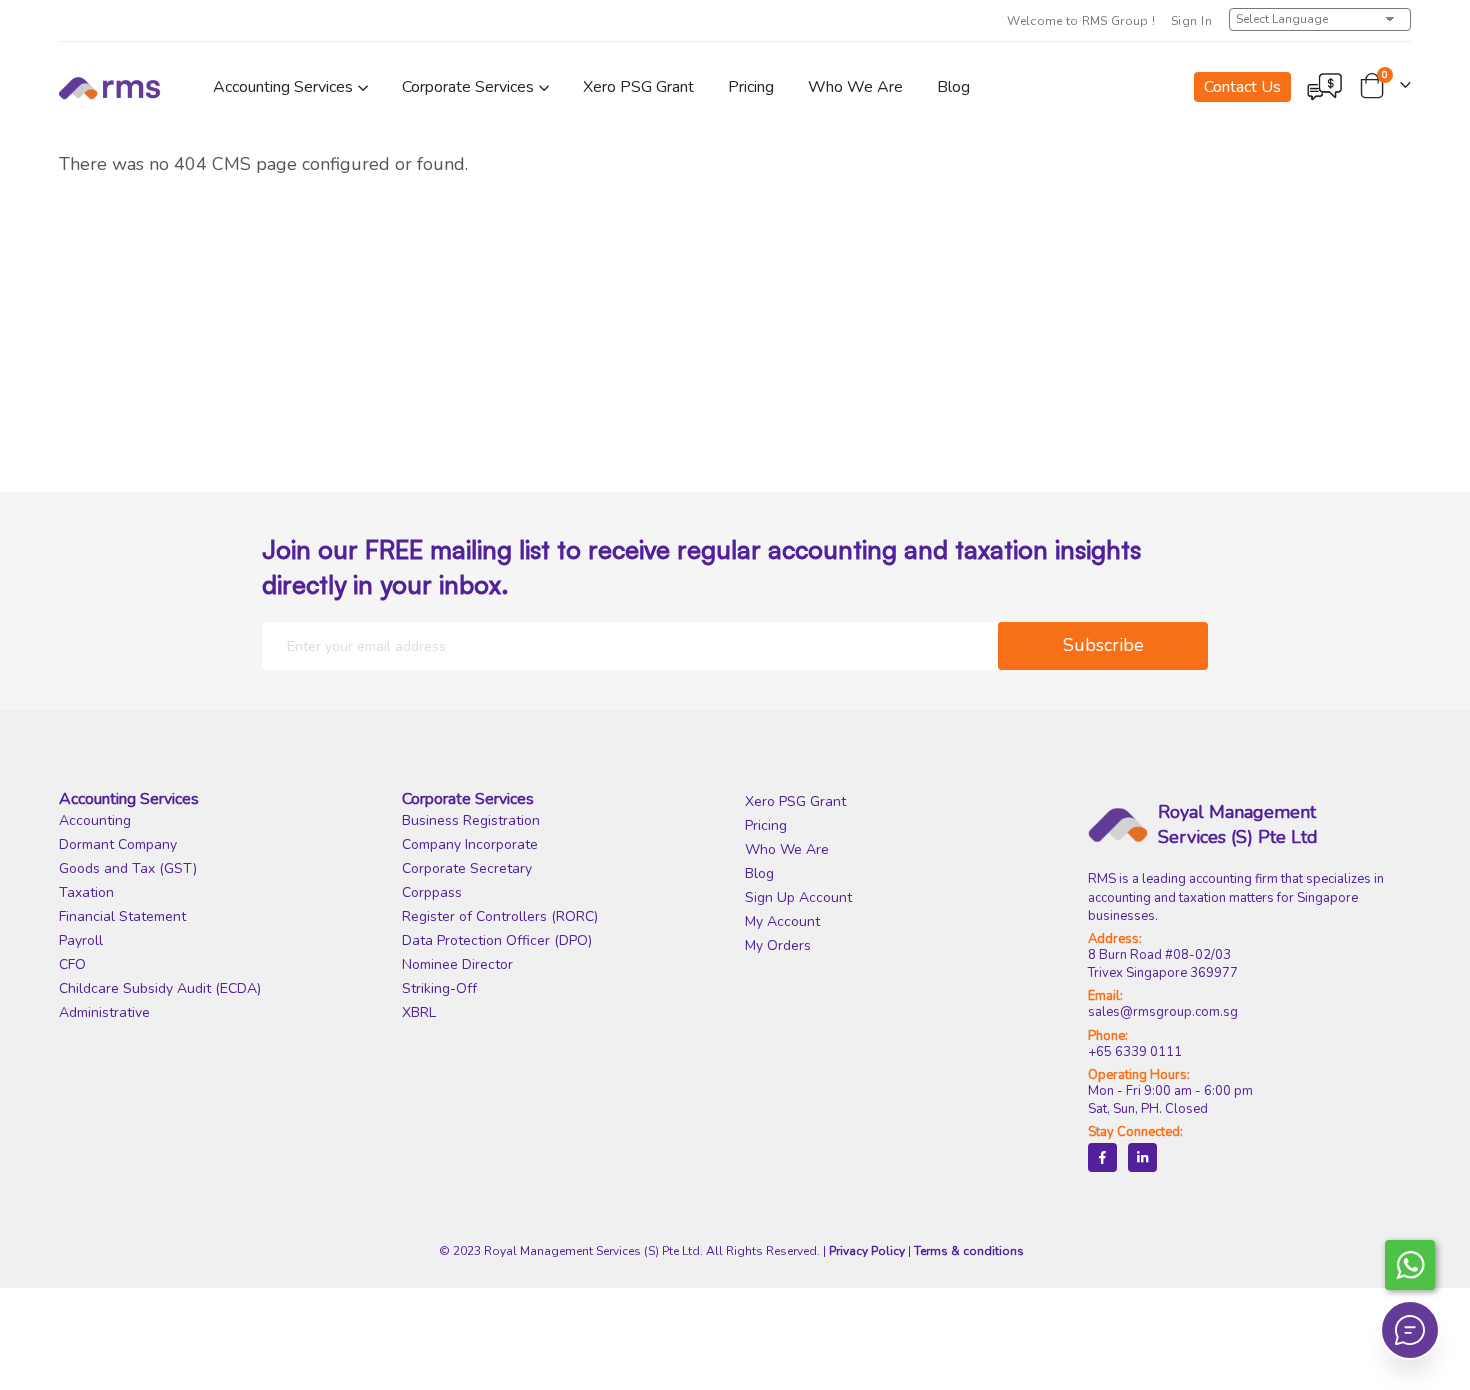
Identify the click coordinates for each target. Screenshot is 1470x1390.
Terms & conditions (969, 1251)
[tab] (220, 799)
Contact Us (1242, 87)
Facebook (1102, 1157)
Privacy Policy (867, 1251)
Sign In (1191, 21)
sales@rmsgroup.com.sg (1163, 1012)
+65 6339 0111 (1135, 1052)
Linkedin (1142, 1157)
